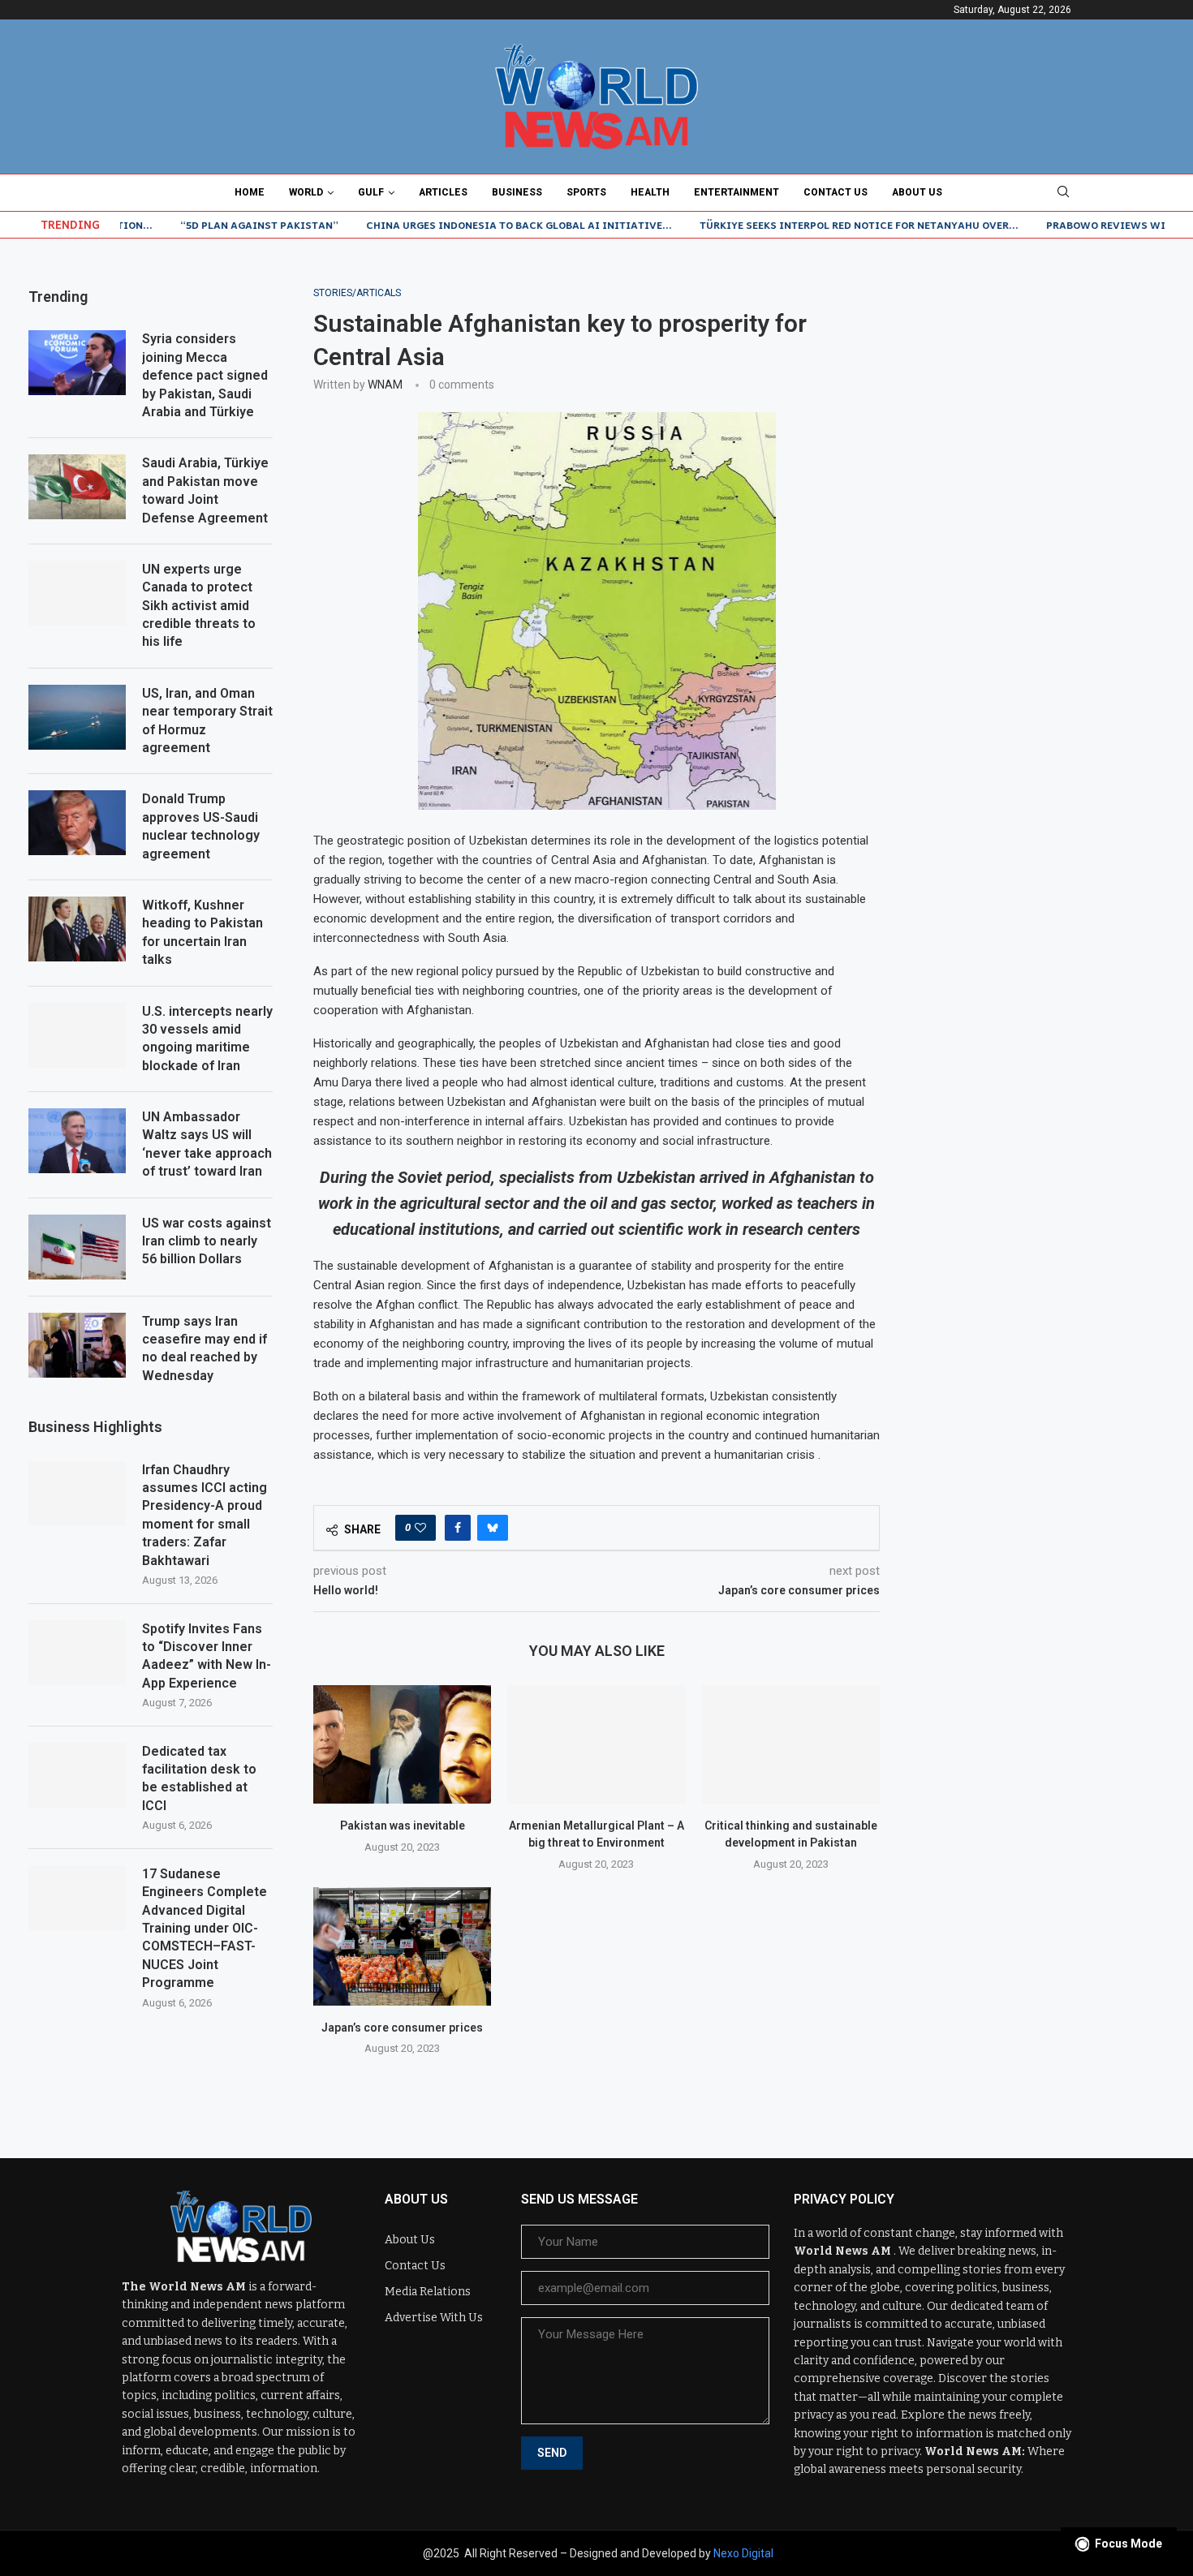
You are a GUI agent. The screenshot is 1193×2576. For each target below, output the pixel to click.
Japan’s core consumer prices (402, 2028)
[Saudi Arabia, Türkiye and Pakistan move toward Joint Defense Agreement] (77, 487)
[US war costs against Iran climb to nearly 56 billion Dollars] (77, 1247)
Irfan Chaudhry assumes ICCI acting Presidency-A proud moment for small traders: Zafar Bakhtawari (205, 1515)
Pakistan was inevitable (403, 1826)
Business (517, 192)
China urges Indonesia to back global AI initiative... (462, 225)
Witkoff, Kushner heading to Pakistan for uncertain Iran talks (202, 932)
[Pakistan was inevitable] (402, 1744)
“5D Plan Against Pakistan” (202, 225)
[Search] (1063, 192)
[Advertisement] (1042, 389)
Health (650, 192)
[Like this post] (420, 1528)
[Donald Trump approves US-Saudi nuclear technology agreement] (77, 823)
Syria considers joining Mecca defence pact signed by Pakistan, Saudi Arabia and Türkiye (205, 375)
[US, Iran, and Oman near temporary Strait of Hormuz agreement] (77, 717)
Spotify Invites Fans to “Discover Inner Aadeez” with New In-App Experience (207, 1656)
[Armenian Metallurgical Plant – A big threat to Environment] (596, 1744)
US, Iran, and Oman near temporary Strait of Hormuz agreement (207, 720)
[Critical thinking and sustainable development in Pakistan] (791, 1744)
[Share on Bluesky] (493, 1528)
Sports (586, 192)
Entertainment (736, 192)
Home (250, 192)
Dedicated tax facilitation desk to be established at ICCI (199, 1778)
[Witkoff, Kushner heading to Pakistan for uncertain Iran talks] (77, 929)
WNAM (385, 385)
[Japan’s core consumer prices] (402, 1946)
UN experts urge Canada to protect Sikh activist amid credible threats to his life (199, 606)
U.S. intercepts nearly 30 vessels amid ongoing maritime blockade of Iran (207, 1039)
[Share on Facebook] (458, 1528)
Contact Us (836, 192)
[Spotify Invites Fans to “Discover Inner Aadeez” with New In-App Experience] (77, 1653)
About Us (917, 192)
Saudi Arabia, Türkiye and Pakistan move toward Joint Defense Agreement (205, 490)
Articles (443, 192)
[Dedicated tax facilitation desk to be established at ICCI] (77, 1775)
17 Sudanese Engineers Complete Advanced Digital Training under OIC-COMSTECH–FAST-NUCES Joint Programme (205, 1928)
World (306, 192)
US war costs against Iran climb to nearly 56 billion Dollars (207, 1241)
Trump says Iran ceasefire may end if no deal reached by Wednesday (205, 1348)
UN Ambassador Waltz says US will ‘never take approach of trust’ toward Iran (207, 1144)
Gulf (371, 192)
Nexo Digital (743, 2553)
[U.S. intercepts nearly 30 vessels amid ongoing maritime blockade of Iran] (77, 1035)
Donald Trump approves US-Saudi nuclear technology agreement (201, 826)
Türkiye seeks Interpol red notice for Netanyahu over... (802, 225)
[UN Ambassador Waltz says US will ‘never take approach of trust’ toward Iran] (77, 1141)
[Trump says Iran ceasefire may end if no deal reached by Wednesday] (77, 1345)
